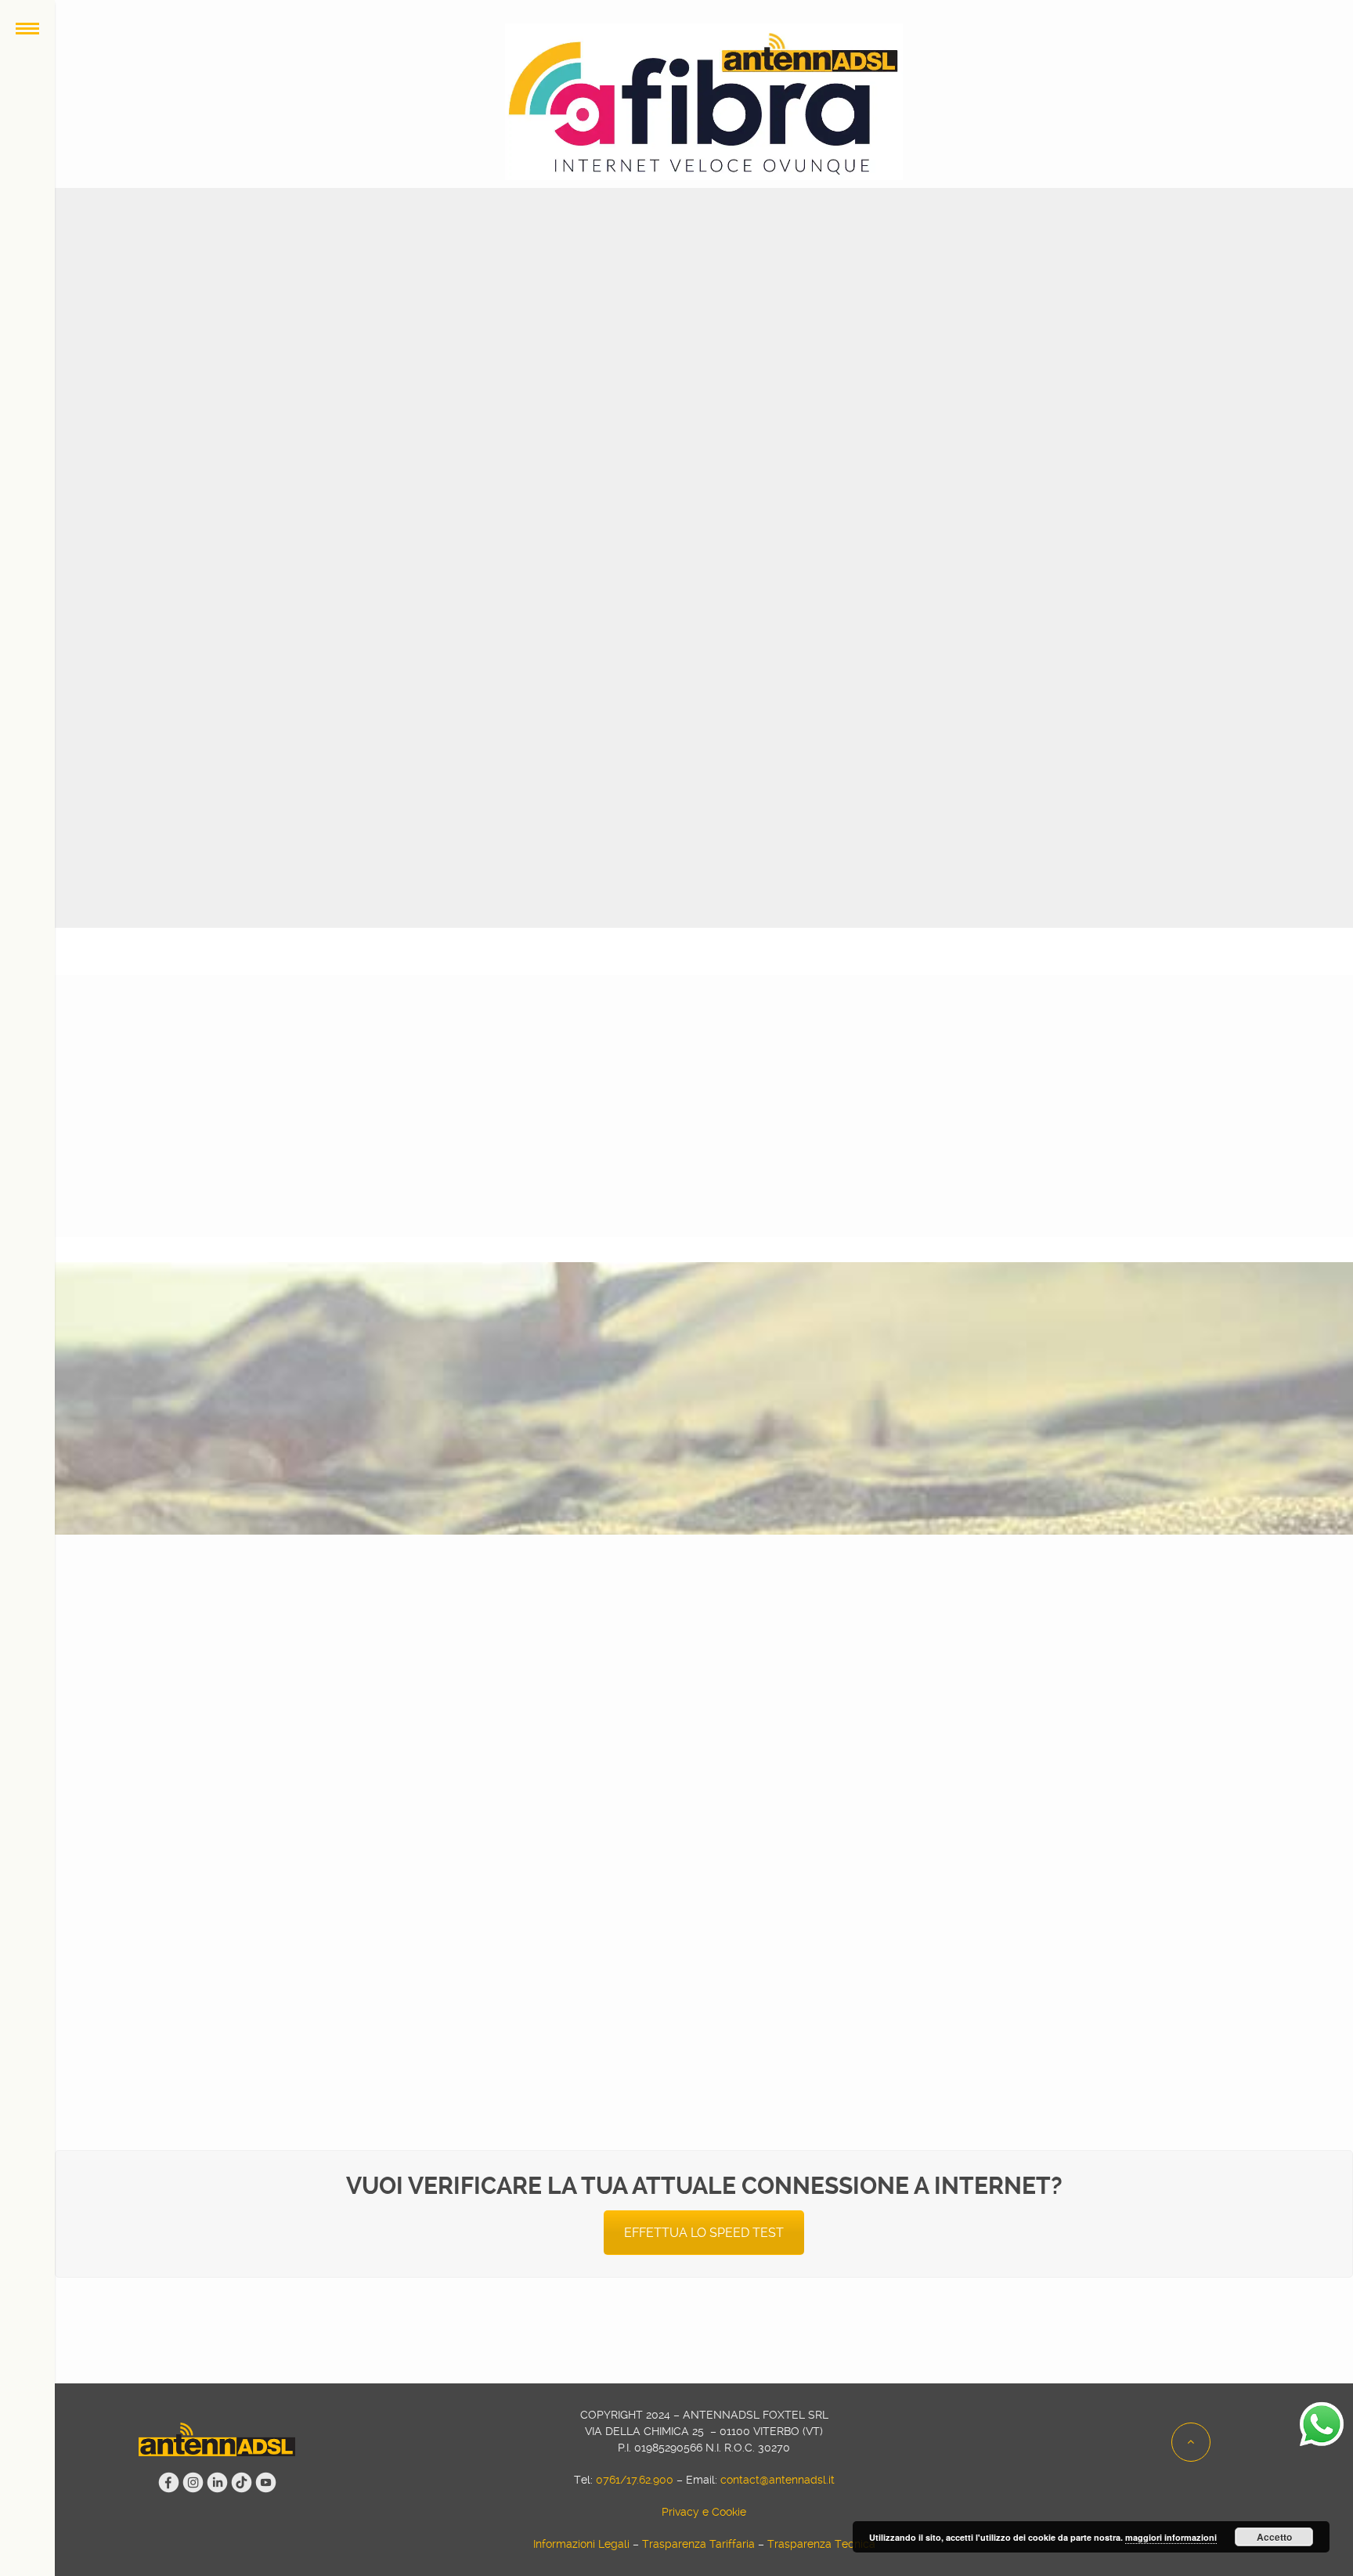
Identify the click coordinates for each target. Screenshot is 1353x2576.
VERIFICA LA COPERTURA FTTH (469, 352)
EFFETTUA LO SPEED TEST (704, 2233)
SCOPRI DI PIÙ (770, 1220)
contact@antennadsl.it (1019, 1687)
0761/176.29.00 (1226, 1687)
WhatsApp (776, 1704)
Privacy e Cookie (704, 2512)
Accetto (1274, 2537)
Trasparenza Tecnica (821, 2544)
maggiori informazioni (1171, 2537)
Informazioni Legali (581, 2544)
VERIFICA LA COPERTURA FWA (939, 352)
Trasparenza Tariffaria (698, 2544)
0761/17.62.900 (635, 2480)
